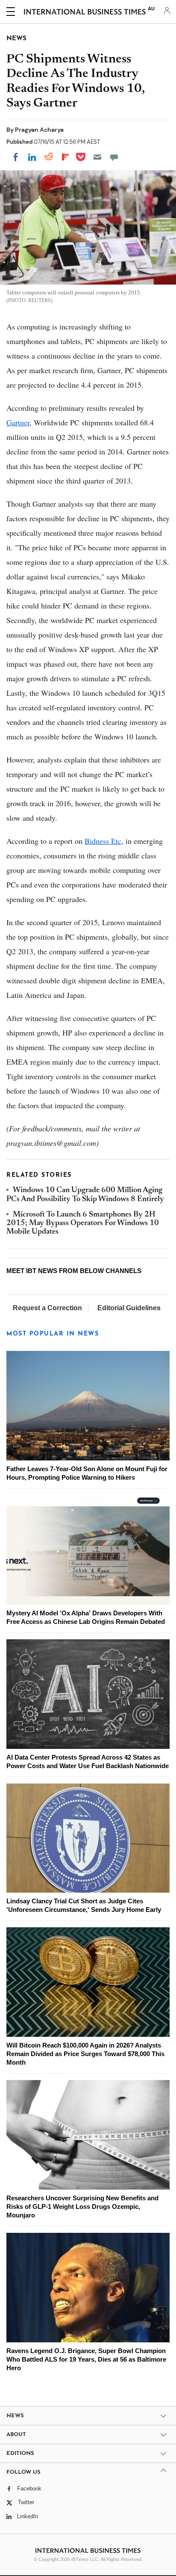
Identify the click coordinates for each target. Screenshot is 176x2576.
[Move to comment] (114, 157)
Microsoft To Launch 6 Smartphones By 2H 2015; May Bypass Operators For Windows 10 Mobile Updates (83, 1224)
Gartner (18, 422)
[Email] (97, 157)
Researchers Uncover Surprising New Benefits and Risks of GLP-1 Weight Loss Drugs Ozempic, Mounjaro (82, 2207)
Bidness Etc (103, 841)
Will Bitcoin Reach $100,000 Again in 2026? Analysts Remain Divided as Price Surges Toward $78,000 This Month (85, 2054)
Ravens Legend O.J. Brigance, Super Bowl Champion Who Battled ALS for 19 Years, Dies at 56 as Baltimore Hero (86, 2359)
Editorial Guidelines (129, 1308)
